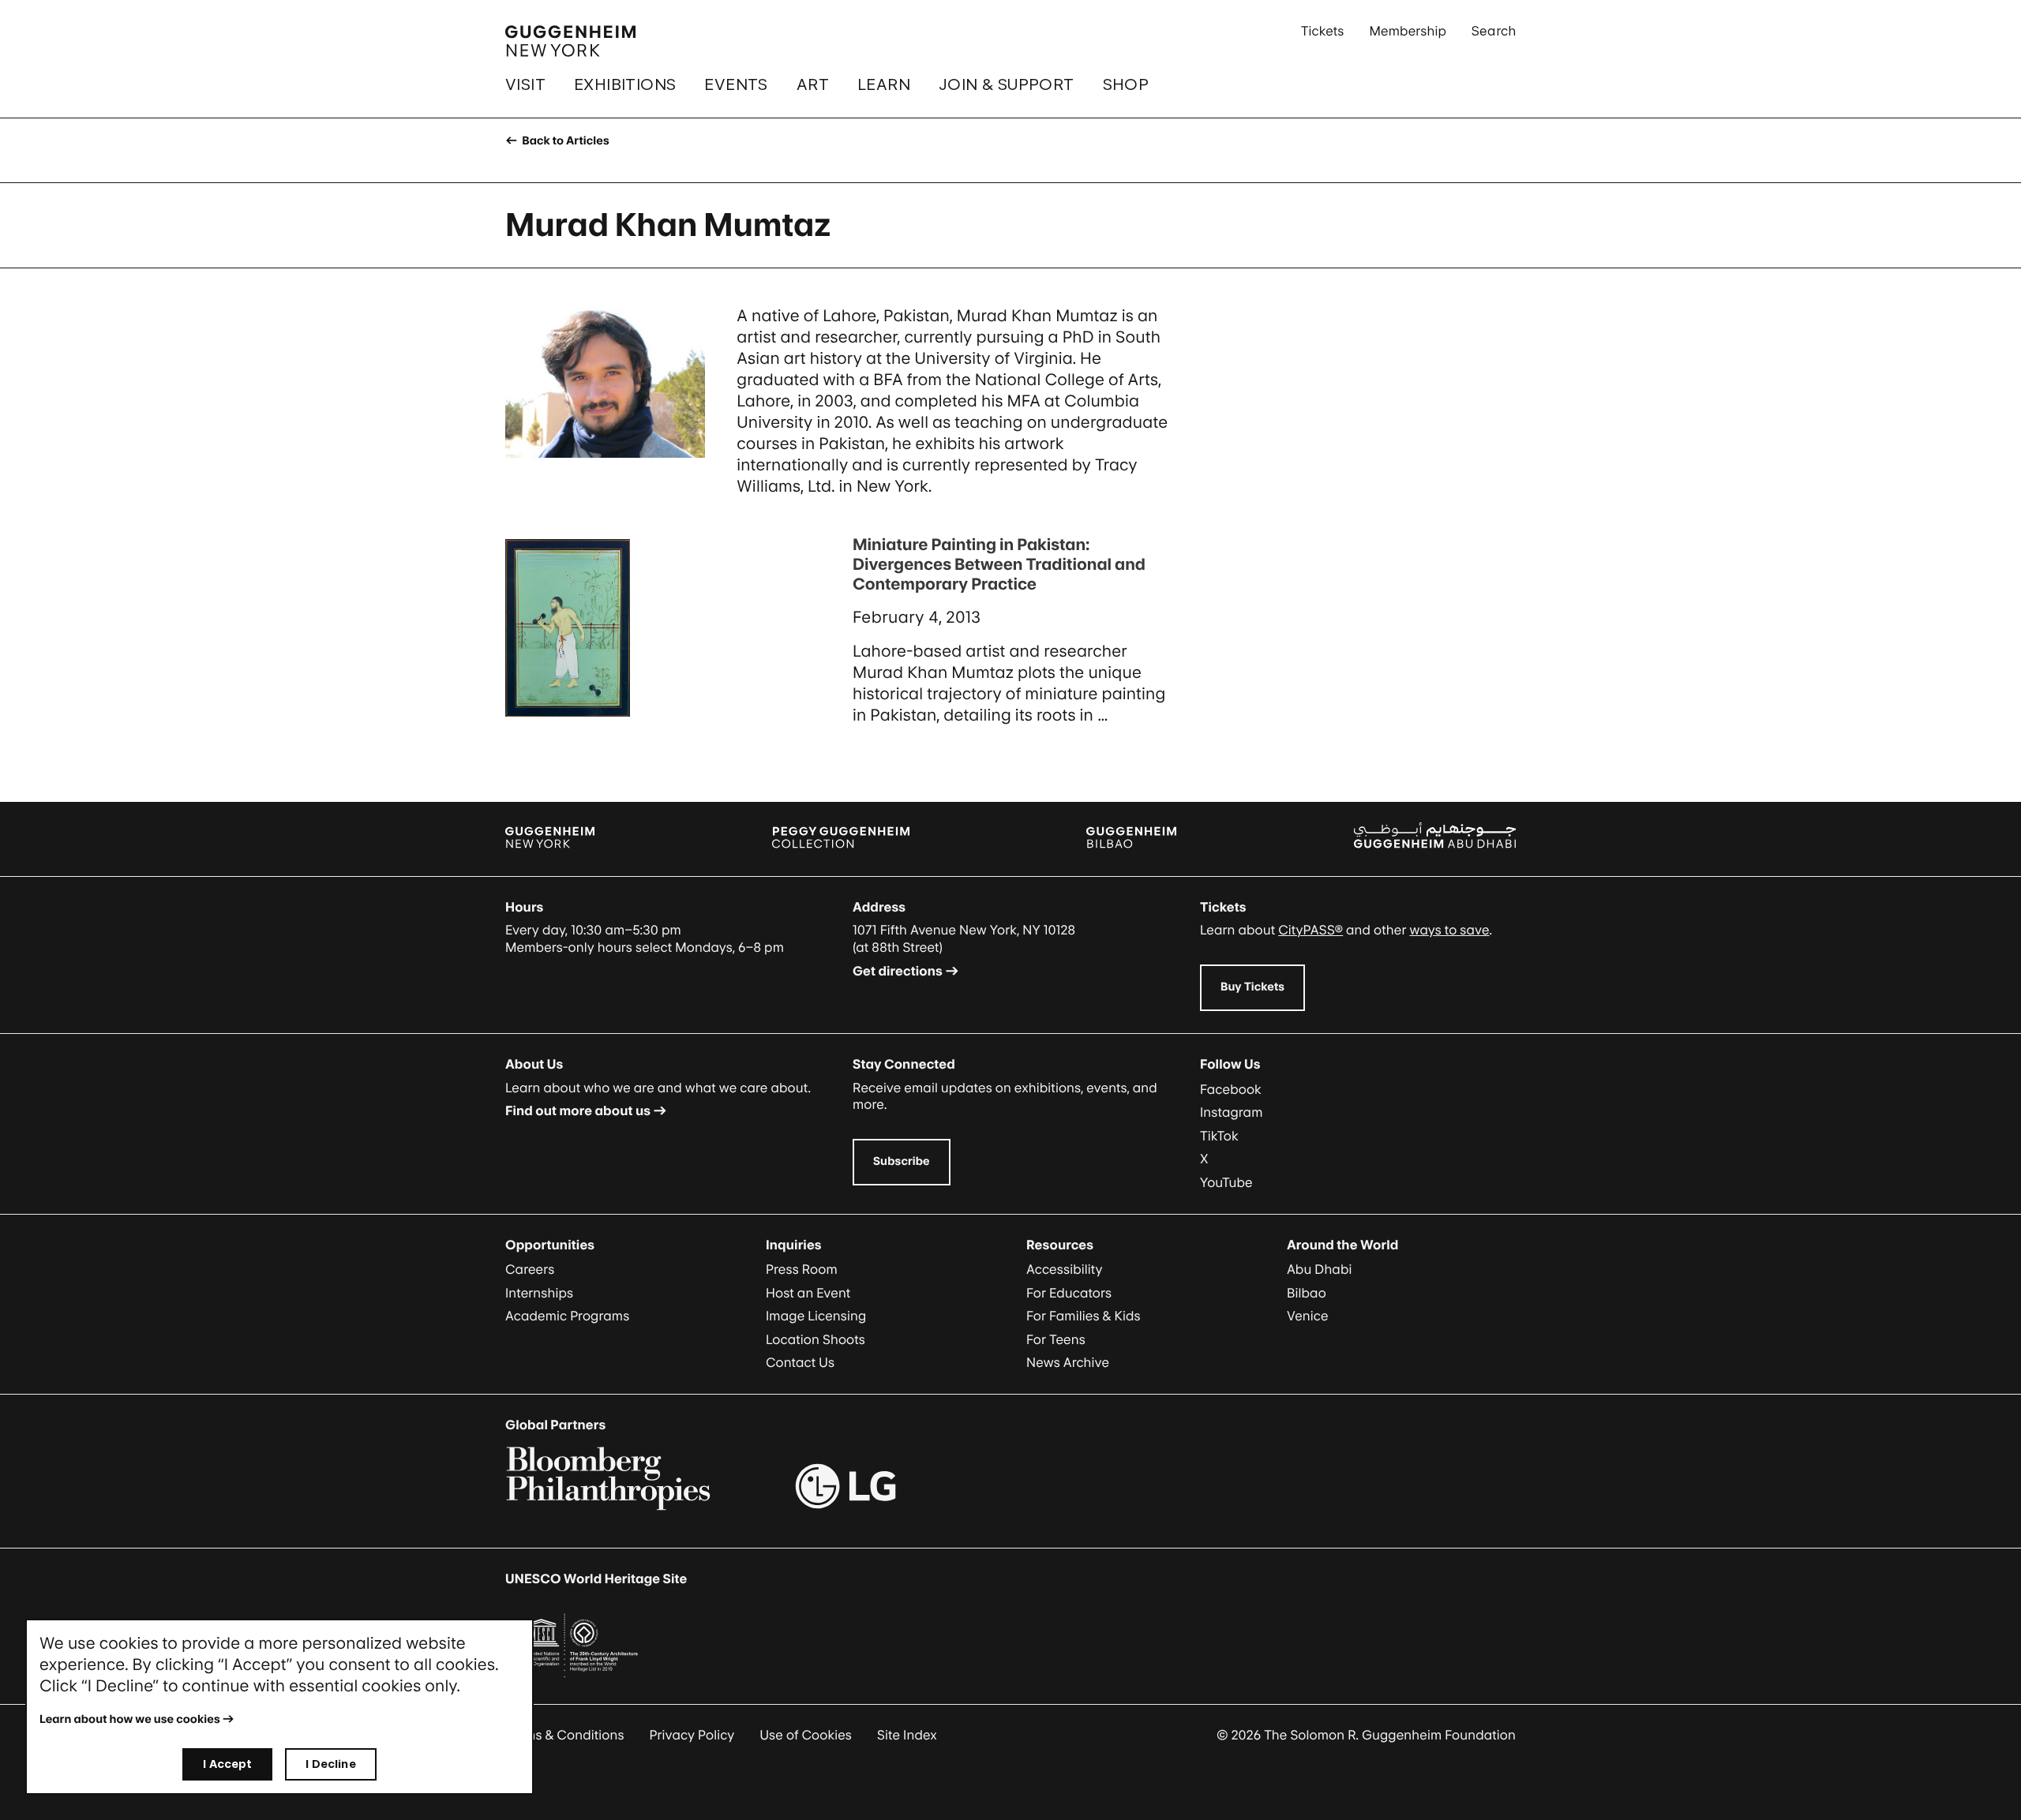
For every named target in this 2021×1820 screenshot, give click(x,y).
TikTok (1219, 1136)
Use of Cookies (806, 1735)
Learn (884, 84)
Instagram (1232, 1112)
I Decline (330, 1764)
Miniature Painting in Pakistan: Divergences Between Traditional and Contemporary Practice (999, 564)
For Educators (1069, 1293)
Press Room (802, 1269)
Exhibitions (625, 84)
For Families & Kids (1084, 1316)
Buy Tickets (1252, 987)
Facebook (1231, 1089)
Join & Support (1007, 84)
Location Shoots (816, 1339)
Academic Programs (567, 1316)
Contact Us (800, 1362)
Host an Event (808, 1293)
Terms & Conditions (565, 1735)
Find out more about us (578, 1110)
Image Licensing (816, 1316)
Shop (1126, 84)
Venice (1308, 1316)
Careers (530, 1269)
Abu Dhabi (1319, 1269)
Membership (1408, 31)
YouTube (1226, 1182)
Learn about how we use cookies (130, 1719)
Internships (539, 1293)
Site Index (907, 1735)
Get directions (898, 971)
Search (1494, 31)
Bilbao (1307, 1293)
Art (813, 84)
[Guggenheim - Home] (570, 41)
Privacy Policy (692, 1735)
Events (736, 84)
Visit (525, 84)
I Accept (227, 1764)
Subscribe (902, 1161)
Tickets (1323, 31)
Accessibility (1065, 1269)
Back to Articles (564, 141)
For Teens (1056, 1339)
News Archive (1068, 1362)
